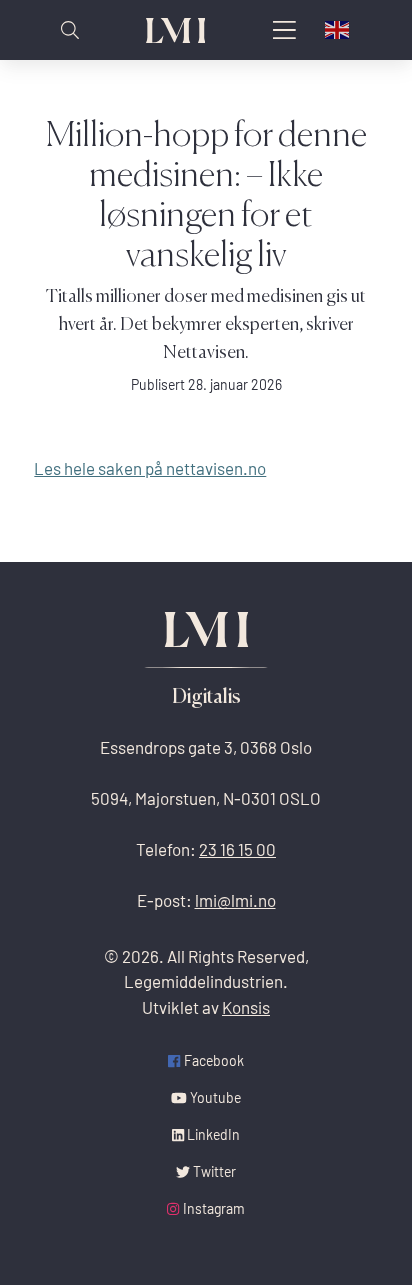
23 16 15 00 (237, 849)
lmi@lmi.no (235, 900)
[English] (338, 30)
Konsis (246, 1007)
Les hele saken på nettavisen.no (150, 468)
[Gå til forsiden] (176, 30)
